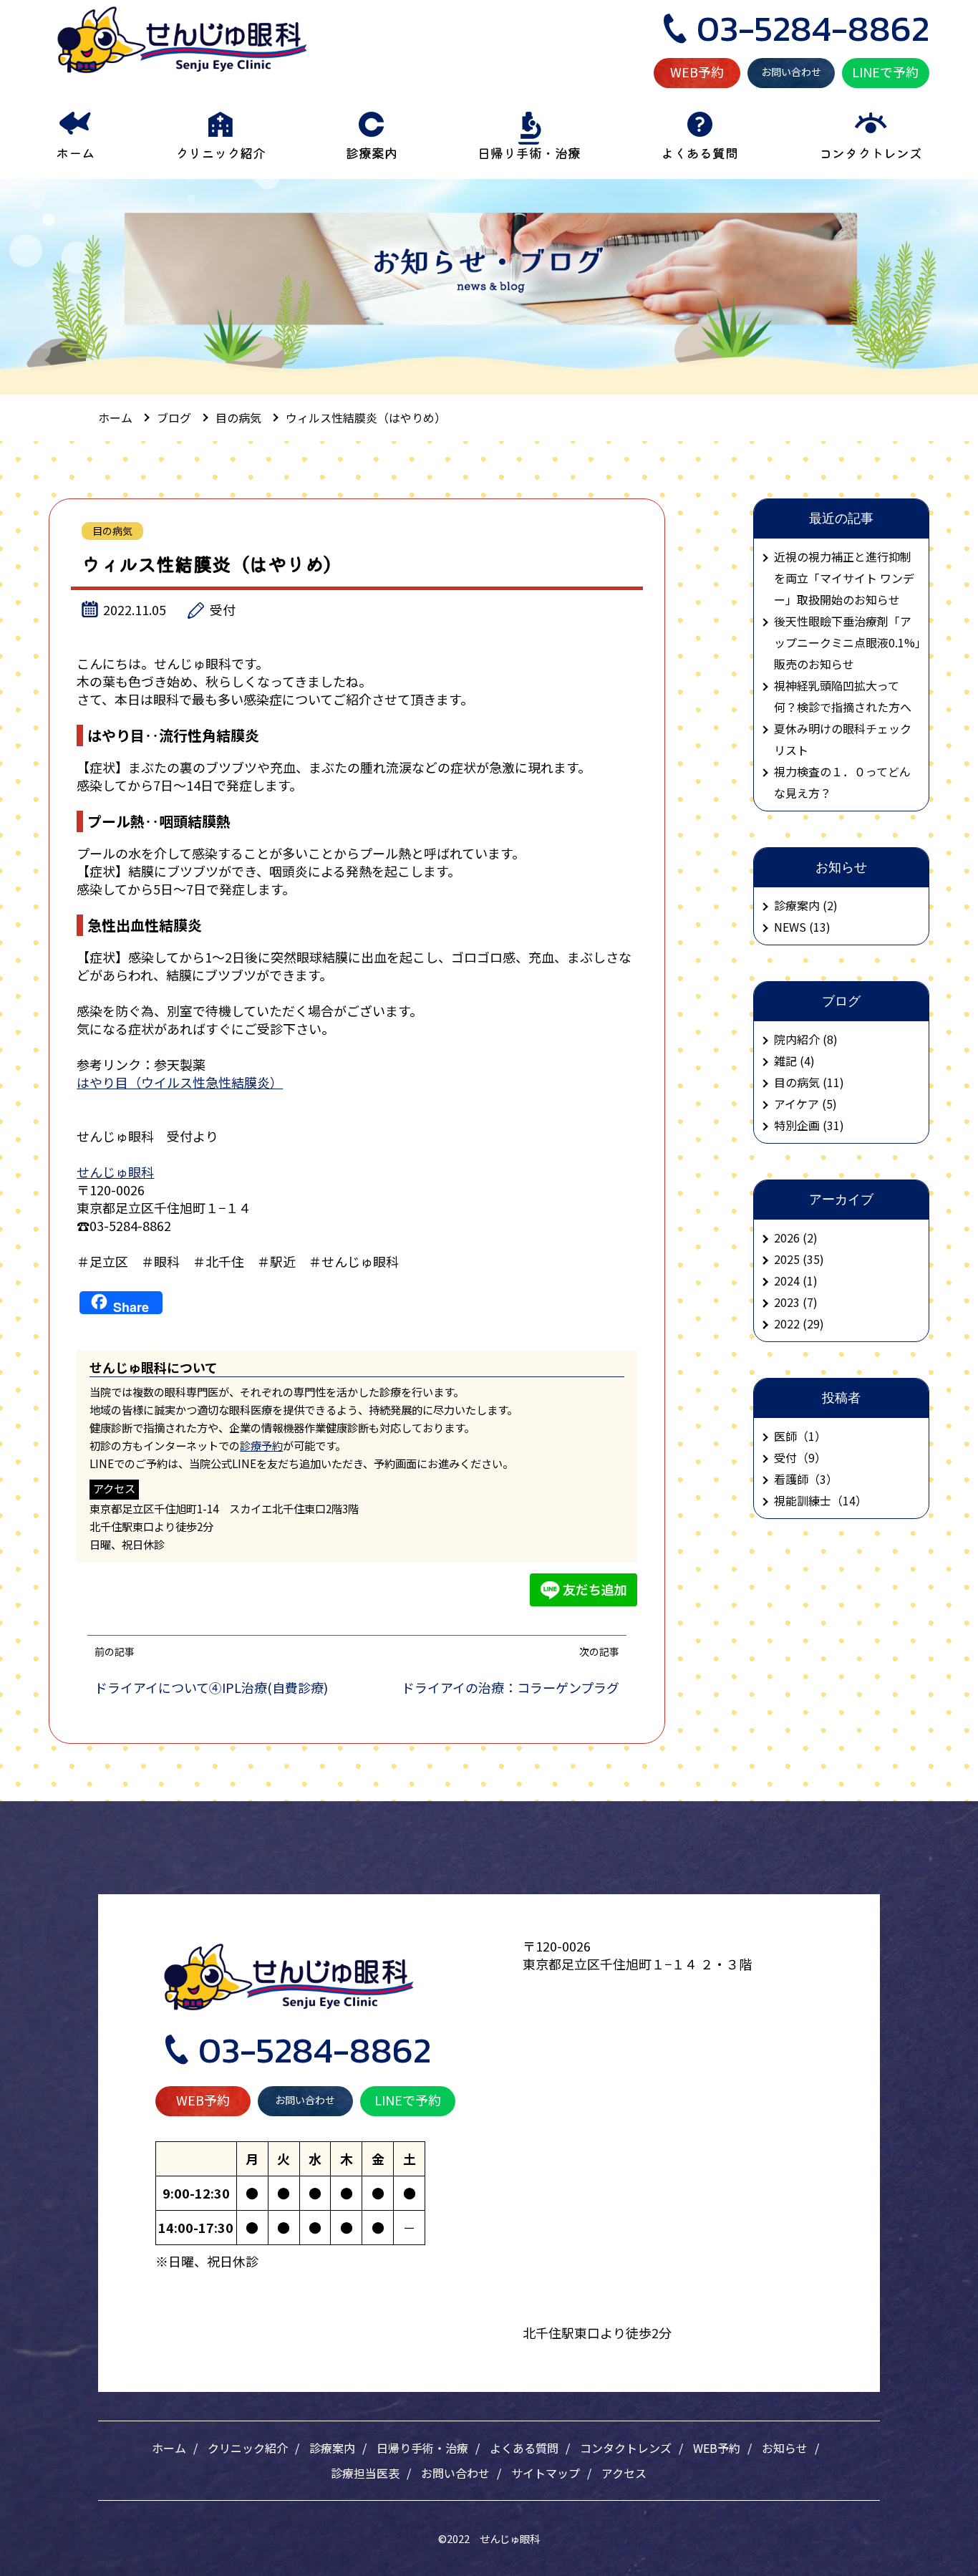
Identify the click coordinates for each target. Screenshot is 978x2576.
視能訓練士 (803, 1500)
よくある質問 (524, 2448)
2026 (787, 1238)
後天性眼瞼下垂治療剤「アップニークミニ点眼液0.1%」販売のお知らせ (847, 642)
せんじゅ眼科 (115, 1172)
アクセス (624, 2473)
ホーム (169, 2448)
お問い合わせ (791, 72)
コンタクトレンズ (626, 2448)
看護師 (791, 1479)
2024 (787, 1280)
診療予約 (261, 1445)
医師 (785, 1436)
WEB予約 (697, 72)
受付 (223, 609)
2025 (787, 1259)
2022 (787, 1323)
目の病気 (112, 531)
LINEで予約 (885, 72)
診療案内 (332, 2448)
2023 (787, 1302)
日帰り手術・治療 (422, 2448)
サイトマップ (546, 2473)
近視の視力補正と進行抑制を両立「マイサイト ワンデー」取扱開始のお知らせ (844, 578)
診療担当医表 (365, 2473)
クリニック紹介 (248, 2448)
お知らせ (785, 2448)
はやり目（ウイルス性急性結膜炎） (180, 1082)
